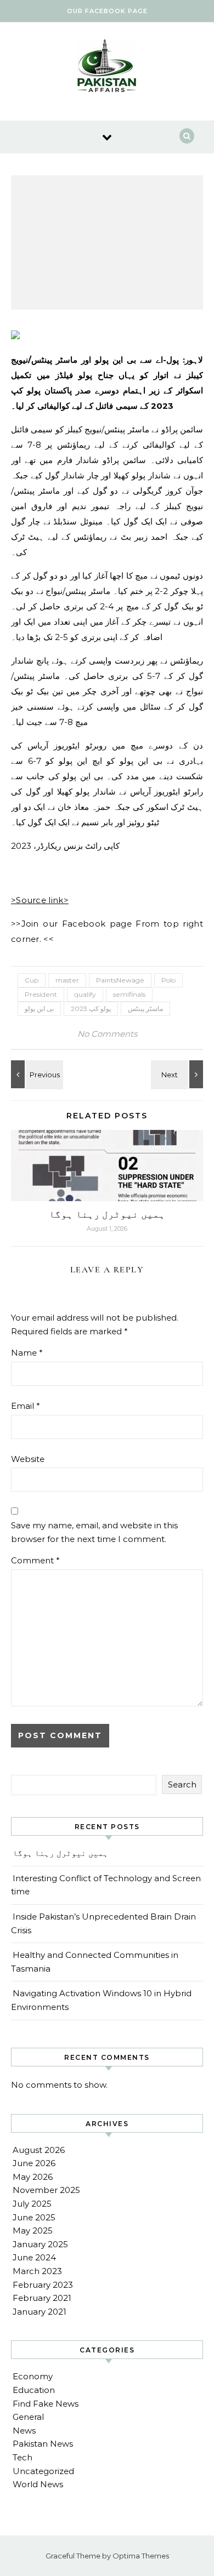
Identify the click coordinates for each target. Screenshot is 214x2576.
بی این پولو (39, 1009)
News (24, 2431)
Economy (33, 2376)
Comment (35, 1560)
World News (38, 2484)
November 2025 (46, 2190)
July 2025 (32, 2204)
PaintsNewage (120, 980)
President (41, 994)
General (28, 2417)
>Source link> (40, 900)
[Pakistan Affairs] (107, 67)
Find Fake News (46, 2404)
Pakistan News (43, 2444)
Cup (32, 980)
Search (182, 1784)
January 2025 (40, 2244)
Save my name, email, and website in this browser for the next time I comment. (94, 1532)
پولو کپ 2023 (91, 1009)
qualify (85, 994)
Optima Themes (141, 2556)
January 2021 (40, 2312)
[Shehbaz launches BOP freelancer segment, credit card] (178, 1074)
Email (26, 1406)
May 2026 (33, 2177)
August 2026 (39, 2150)
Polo (168, 980)
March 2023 (37, 2271)
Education (34, 2390)
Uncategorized (43, 2471)
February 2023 (43, 2285)
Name (27, 1353)
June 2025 (34, 2217)
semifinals (129, 994)
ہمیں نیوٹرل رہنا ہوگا (107, 1214)
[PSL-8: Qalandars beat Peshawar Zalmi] (36, 1074)
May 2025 (33, 2231)
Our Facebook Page (107, 11)
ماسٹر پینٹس (145, 1009)
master (67, 980)
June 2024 (34, 2257)
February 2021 (42, 2298)
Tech (22, 2457)
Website (28, 1459)
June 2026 (34, 2163)
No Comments (107, 1034)
